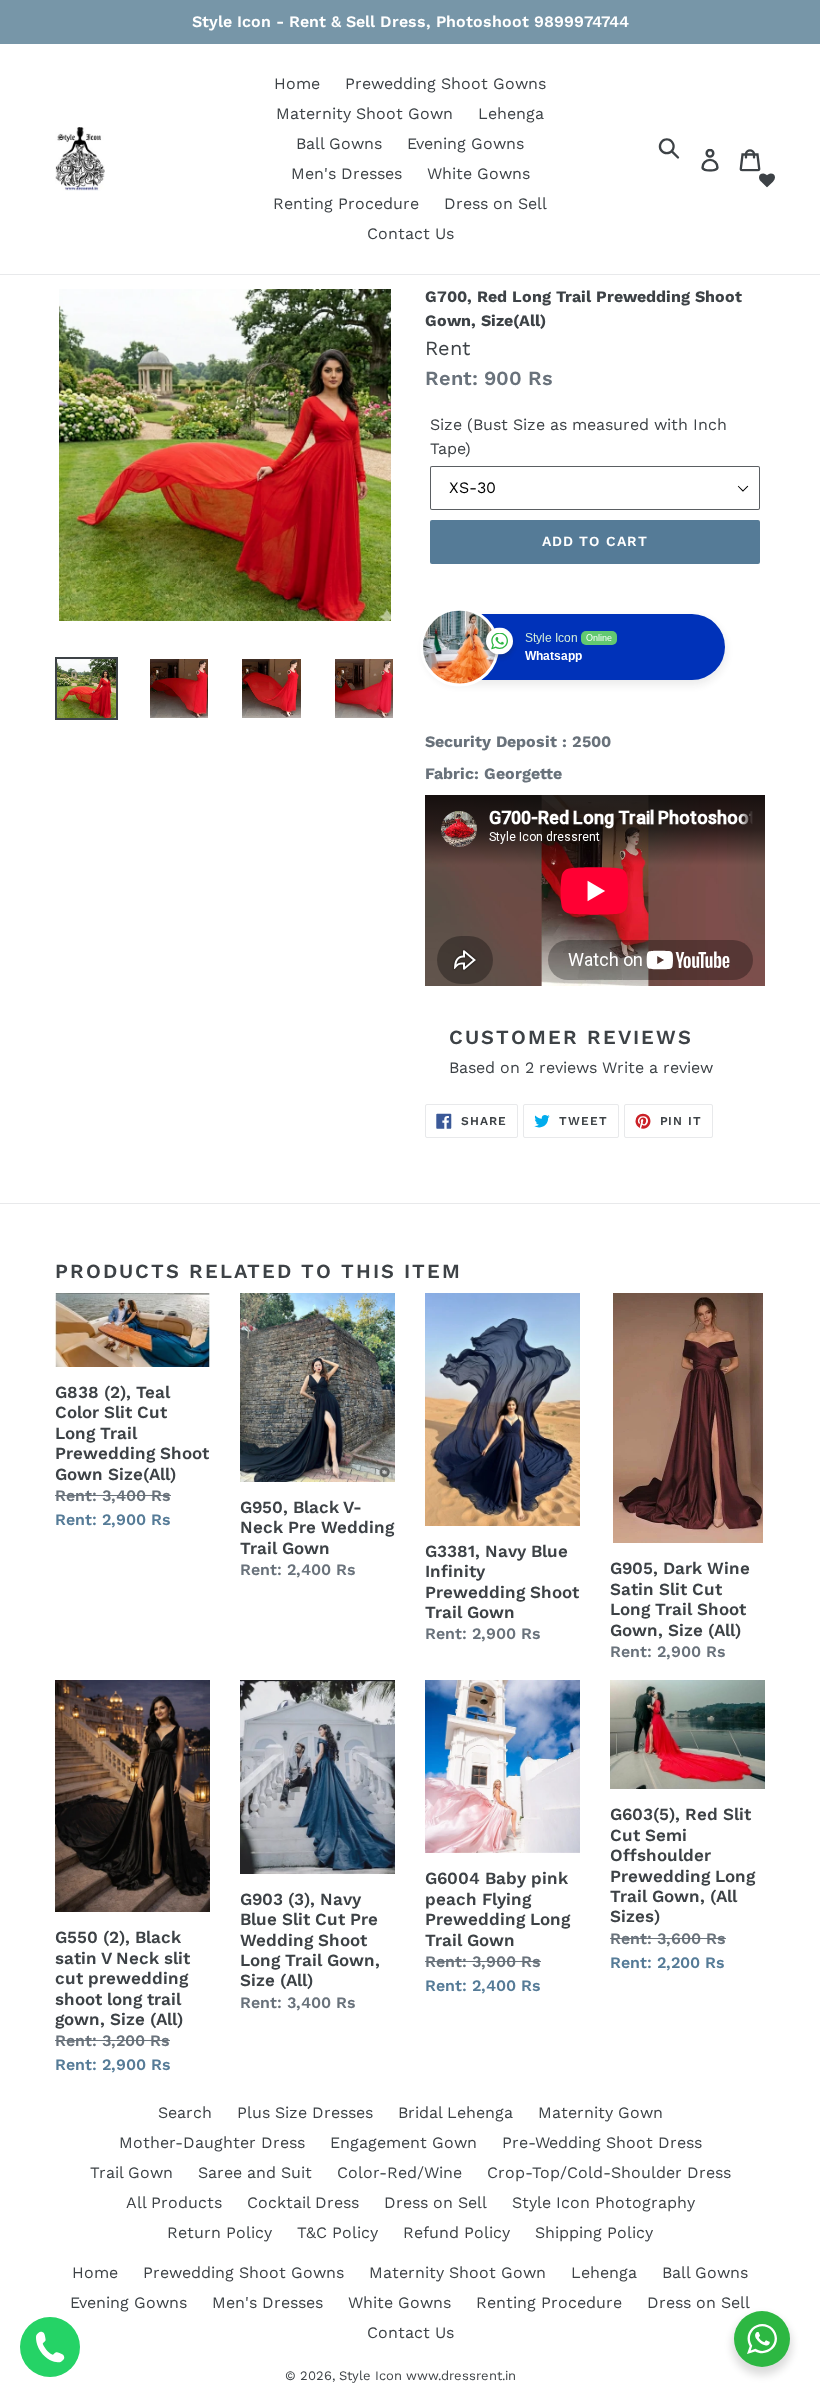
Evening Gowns (465, 143)
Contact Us (410, 233)
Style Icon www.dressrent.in (427, 2375)
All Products (174, 2202)
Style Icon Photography (603, 2202)
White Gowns (478, 173)
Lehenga (511, 113)
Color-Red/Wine (399, 2172)
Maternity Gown (600, 2112)
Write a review (657, 1067)
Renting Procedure (346, 203)
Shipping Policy (594, 2232)
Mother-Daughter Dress (212, 2142)
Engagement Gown (403, 2142)
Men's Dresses (346, 173)
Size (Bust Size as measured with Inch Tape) (578, 436)
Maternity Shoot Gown (364, 113)
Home (297, 83)
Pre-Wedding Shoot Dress (602, 2142)
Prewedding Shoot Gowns (445, 83)
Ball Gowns (339, 143)
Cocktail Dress (303, 2202)
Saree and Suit (255, 2172)
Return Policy (219, 2232)
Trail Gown (131, 2172)
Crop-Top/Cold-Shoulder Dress (609, 2172)
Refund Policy (456, 2232)
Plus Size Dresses (305, 2112)
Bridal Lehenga (455, 2112)
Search (185, 2112)
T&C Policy (337, 2232)
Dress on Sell (495, 203)
